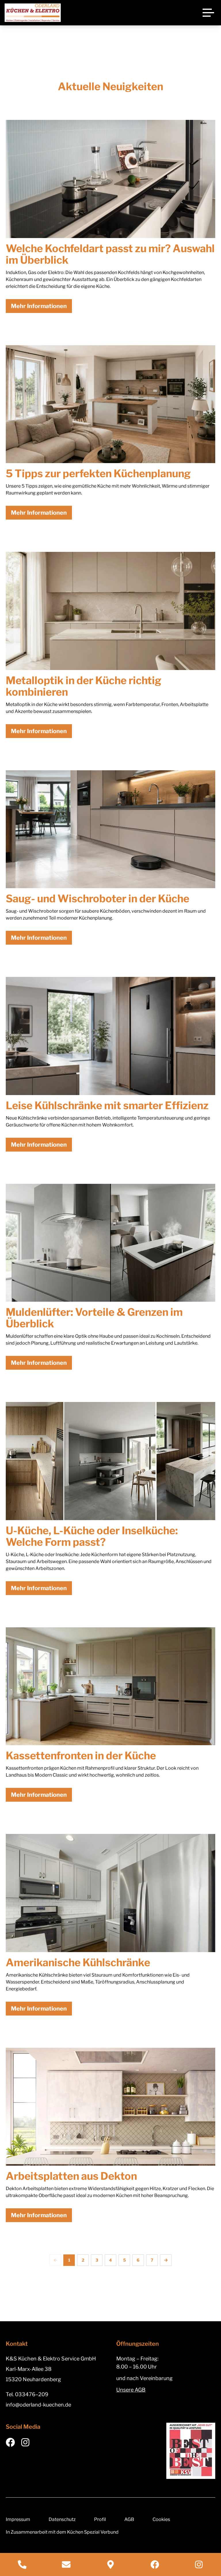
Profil (100, 2519)
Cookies (161, 2519)
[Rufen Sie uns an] (22, 2564)
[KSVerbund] (191, 2451)
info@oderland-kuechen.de (38, 2405)
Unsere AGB (131, 2390)
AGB (129, 2519)
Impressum (18, 2519)
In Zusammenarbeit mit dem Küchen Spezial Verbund (62, 2532)
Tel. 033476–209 (27, 2394)
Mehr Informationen (39, 306)
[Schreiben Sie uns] (66, 2564)
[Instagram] (199, 2564)
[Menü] (208, 13)
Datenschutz (62, 2519)
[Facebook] (155, 2564)
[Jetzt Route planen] (110, 2564)
